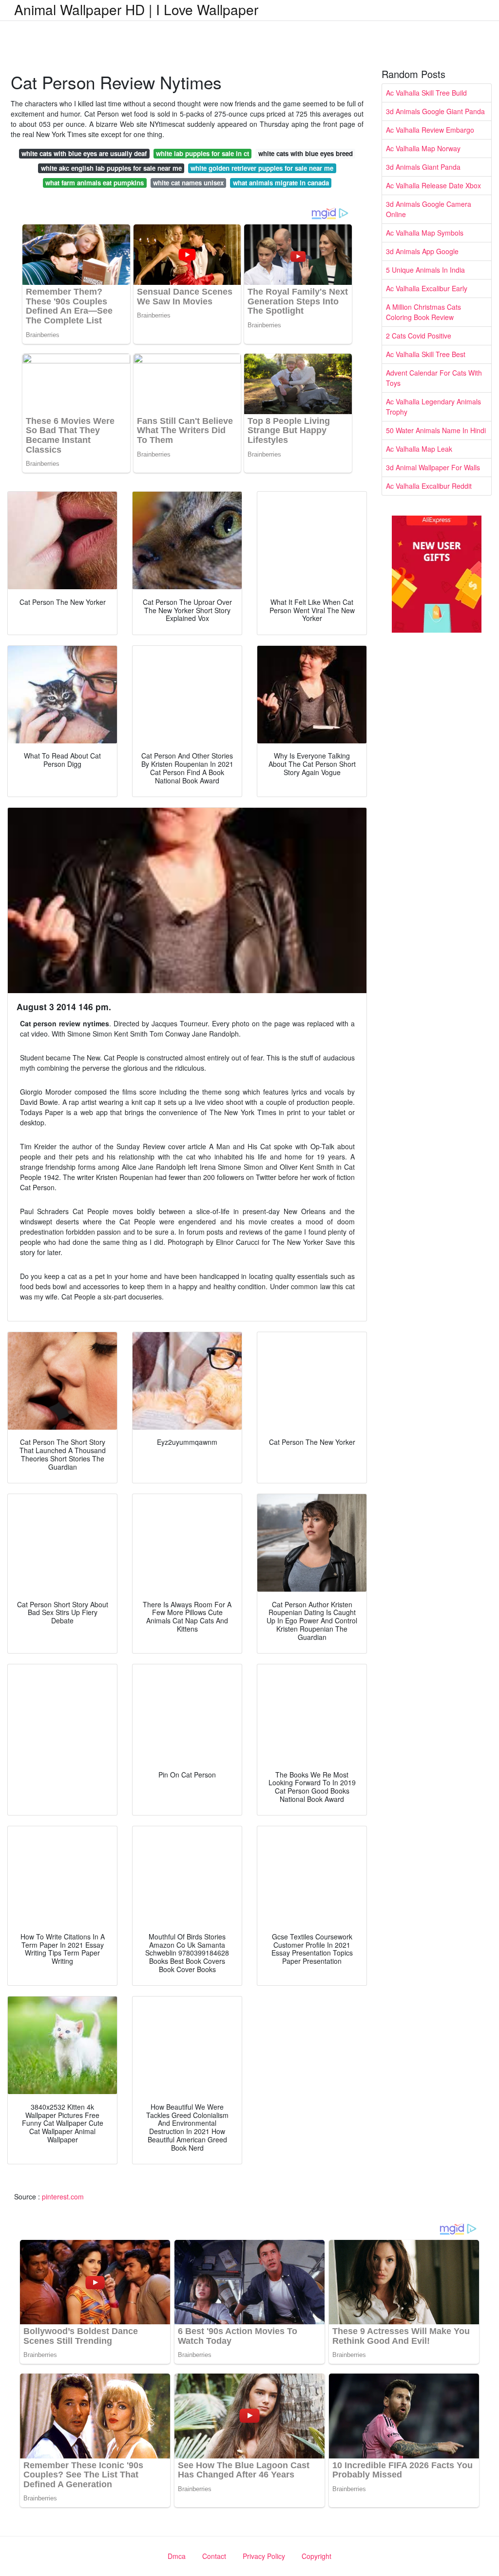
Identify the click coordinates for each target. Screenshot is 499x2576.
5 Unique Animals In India (425, 270)
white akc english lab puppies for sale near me (111, 168)
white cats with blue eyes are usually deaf (84, 153)
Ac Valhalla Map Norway (423, 148)
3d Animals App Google (422, 251)
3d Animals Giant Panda (423, 167)
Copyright (317, 2556)
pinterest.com (63, 2197)
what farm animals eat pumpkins (95, 183)
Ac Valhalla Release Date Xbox (433, 185)
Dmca (177, 2556)
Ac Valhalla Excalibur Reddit (429, 486)
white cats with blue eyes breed (306, 153)
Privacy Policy (264, 2556)
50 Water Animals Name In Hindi (436, 430)
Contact (214, 2556)
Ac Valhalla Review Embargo (430, 130)
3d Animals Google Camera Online (429, 209)
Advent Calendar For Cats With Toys (434, 378)
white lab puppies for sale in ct (202, 153)
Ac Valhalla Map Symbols (425, 233)
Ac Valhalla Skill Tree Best (426, 354)
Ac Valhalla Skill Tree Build (426, 93)
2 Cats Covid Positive (419, 336)
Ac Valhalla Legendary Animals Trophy (433, 407)
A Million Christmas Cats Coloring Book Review (423, 312)
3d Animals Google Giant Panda (435, 111)
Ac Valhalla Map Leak (419, 449)
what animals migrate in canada (281, 183)
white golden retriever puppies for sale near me (262, 168)
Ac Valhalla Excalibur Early (427, 288)
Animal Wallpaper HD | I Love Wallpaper (136, 9)
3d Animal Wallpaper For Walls (433, 467)
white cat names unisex (188, 183)
